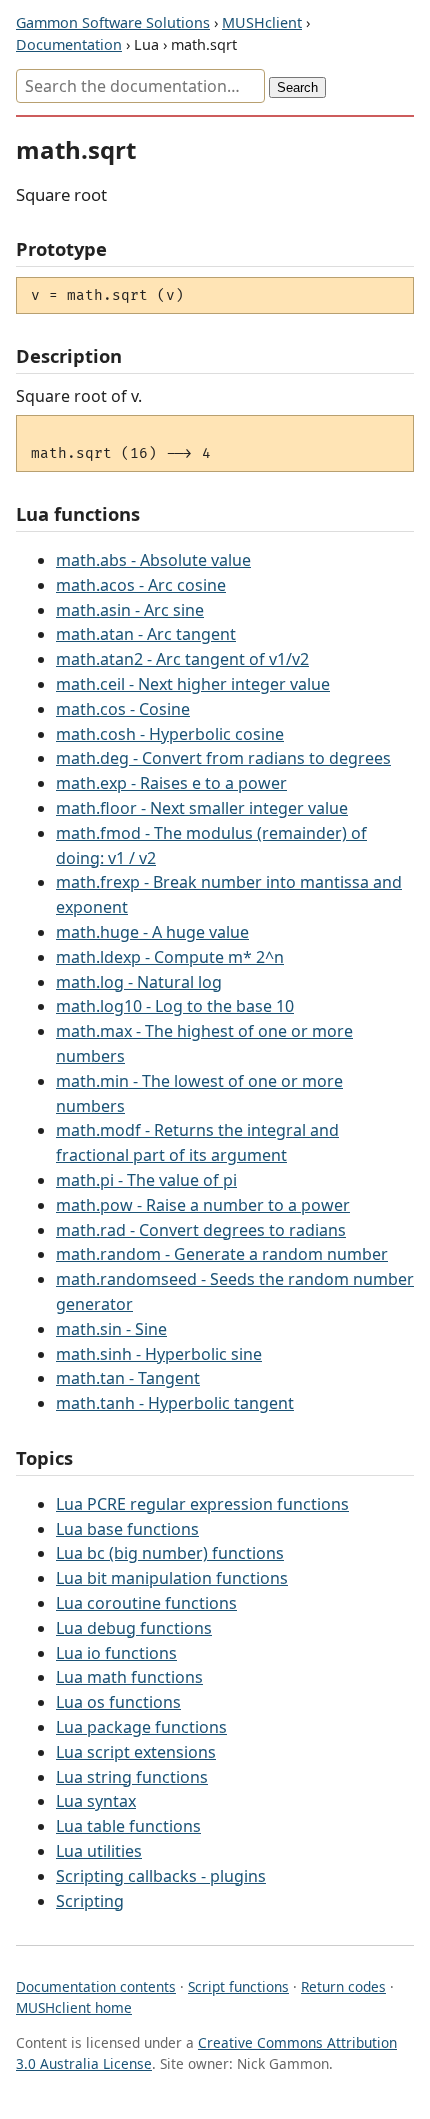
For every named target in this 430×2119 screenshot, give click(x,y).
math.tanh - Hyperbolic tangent (175, 1403)
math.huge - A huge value (152, 932)
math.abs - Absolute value (153, 560)
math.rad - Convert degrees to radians (201, 1230)
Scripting (90, 1901)
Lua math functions (129, 1677)
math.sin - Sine (111, 1329)
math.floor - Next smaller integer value (202, 808)
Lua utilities (99, 1851)
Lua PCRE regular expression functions (202, 1504)
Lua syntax (96, 1801)
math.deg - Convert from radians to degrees (223, 758)
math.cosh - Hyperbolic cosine (170, 734)
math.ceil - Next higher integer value (193, 684)
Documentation (69, 44)
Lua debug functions (134, 1628)
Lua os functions (118, 1702)
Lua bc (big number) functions (170, 1553)
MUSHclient (262, 22)
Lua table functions (128, 1826)
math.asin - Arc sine (130, 610)
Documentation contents (96, 1986)
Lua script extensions (136, 1752)
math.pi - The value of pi (146, 1180)
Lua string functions (132, 1777)
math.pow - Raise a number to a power (203, 1205)
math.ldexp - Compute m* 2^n (170, 957)
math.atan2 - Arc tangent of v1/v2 (182, 659)
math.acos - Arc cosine (141, 585)
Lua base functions (127, 1529)
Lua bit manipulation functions (172, 1578)
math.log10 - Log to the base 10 (175, 1006)
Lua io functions (116, 1653)
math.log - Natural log (139, 982)
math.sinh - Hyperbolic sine (159, 1354)
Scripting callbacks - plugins (161, 1876)
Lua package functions (141, 1727)
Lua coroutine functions (146, 1603)
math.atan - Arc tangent (146, 634)
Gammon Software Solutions (113, 22)
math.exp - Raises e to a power (171, 783)
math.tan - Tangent (128, 1378)
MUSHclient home (74, 2007)
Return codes (343, 1986)
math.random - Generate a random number (222, 1254)
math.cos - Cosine (123, 709)
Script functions (238, 1986)
